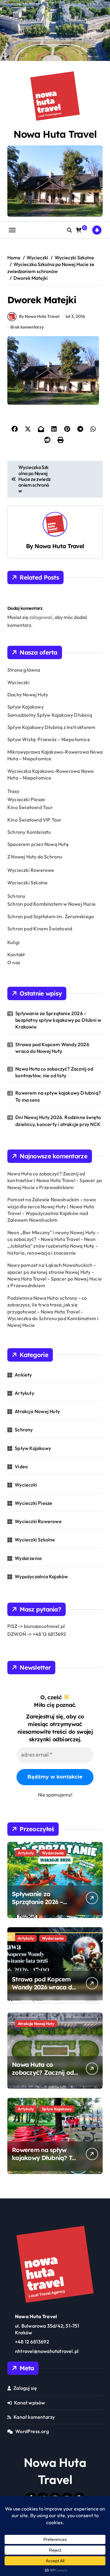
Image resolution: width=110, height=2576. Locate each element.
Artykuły (24, 1393)
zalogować (41, 617)
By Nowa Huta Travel (39, 316)
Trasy (13, 791)
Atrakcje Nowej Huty (37, 1411)
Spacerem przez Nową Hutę (38, 844)
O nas (14, 962)
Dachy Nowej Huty (28, 695)
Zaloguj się (25, 2388)
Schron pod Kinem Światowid (40, 929)
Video (21, 1466)
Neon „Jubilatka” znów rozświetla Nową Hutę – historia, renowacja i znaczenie (53, 1246)
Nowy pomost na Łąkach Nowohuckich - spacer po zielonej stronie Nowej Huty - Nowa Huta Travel (51, 1272)
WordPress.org (32, 2431)
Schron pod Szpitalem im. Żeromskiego (51, 916)
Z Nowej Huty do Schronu (35, 857)
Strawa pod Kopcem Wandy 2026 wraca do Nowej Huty (52, 1048)
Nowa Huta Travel (55, 134)
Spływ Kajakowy (26, 707)
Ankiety (23, 1375)
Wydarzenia (28, 1558)
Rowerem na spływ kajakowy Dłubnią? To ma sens (58, 1096)
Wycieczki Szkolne (28, 883)
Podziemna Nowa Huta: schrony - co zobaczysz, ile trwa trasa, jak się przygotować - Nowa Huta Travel (47, 1305)
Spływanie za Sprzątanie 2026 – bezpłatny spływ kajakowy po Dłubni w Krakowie (58, 1020)
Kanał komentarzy (34, 2417)
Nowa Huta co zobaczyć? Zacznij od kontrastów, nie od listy (54, 1072)
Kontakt (16, 954)
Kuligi (13, 942)
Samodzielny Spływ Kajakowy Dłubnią (50, 715)
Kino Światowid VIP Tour (35, 820)
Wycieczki (18, 682)
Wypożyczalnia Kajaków (41, 1576)
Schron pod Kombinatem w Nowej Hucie (51, 904)
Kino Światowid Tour (30, 807)
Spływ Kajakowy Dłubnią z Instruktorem (51, 727)
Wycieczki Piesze (26, 799)
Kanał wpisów (29, 2403)
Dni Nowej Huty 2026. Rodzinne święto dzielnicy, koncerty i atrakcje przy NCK (58, 1121)
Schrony (16, 896)
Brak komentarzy (27, 327)
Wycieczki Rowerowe (31, 870)
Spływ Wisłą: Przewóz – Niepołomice (49, 739)
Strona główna (24, 670)
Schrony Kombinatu (29, 832)
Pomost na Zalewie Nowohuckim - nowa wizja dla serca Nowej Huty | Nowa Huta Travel (51, 1206)
